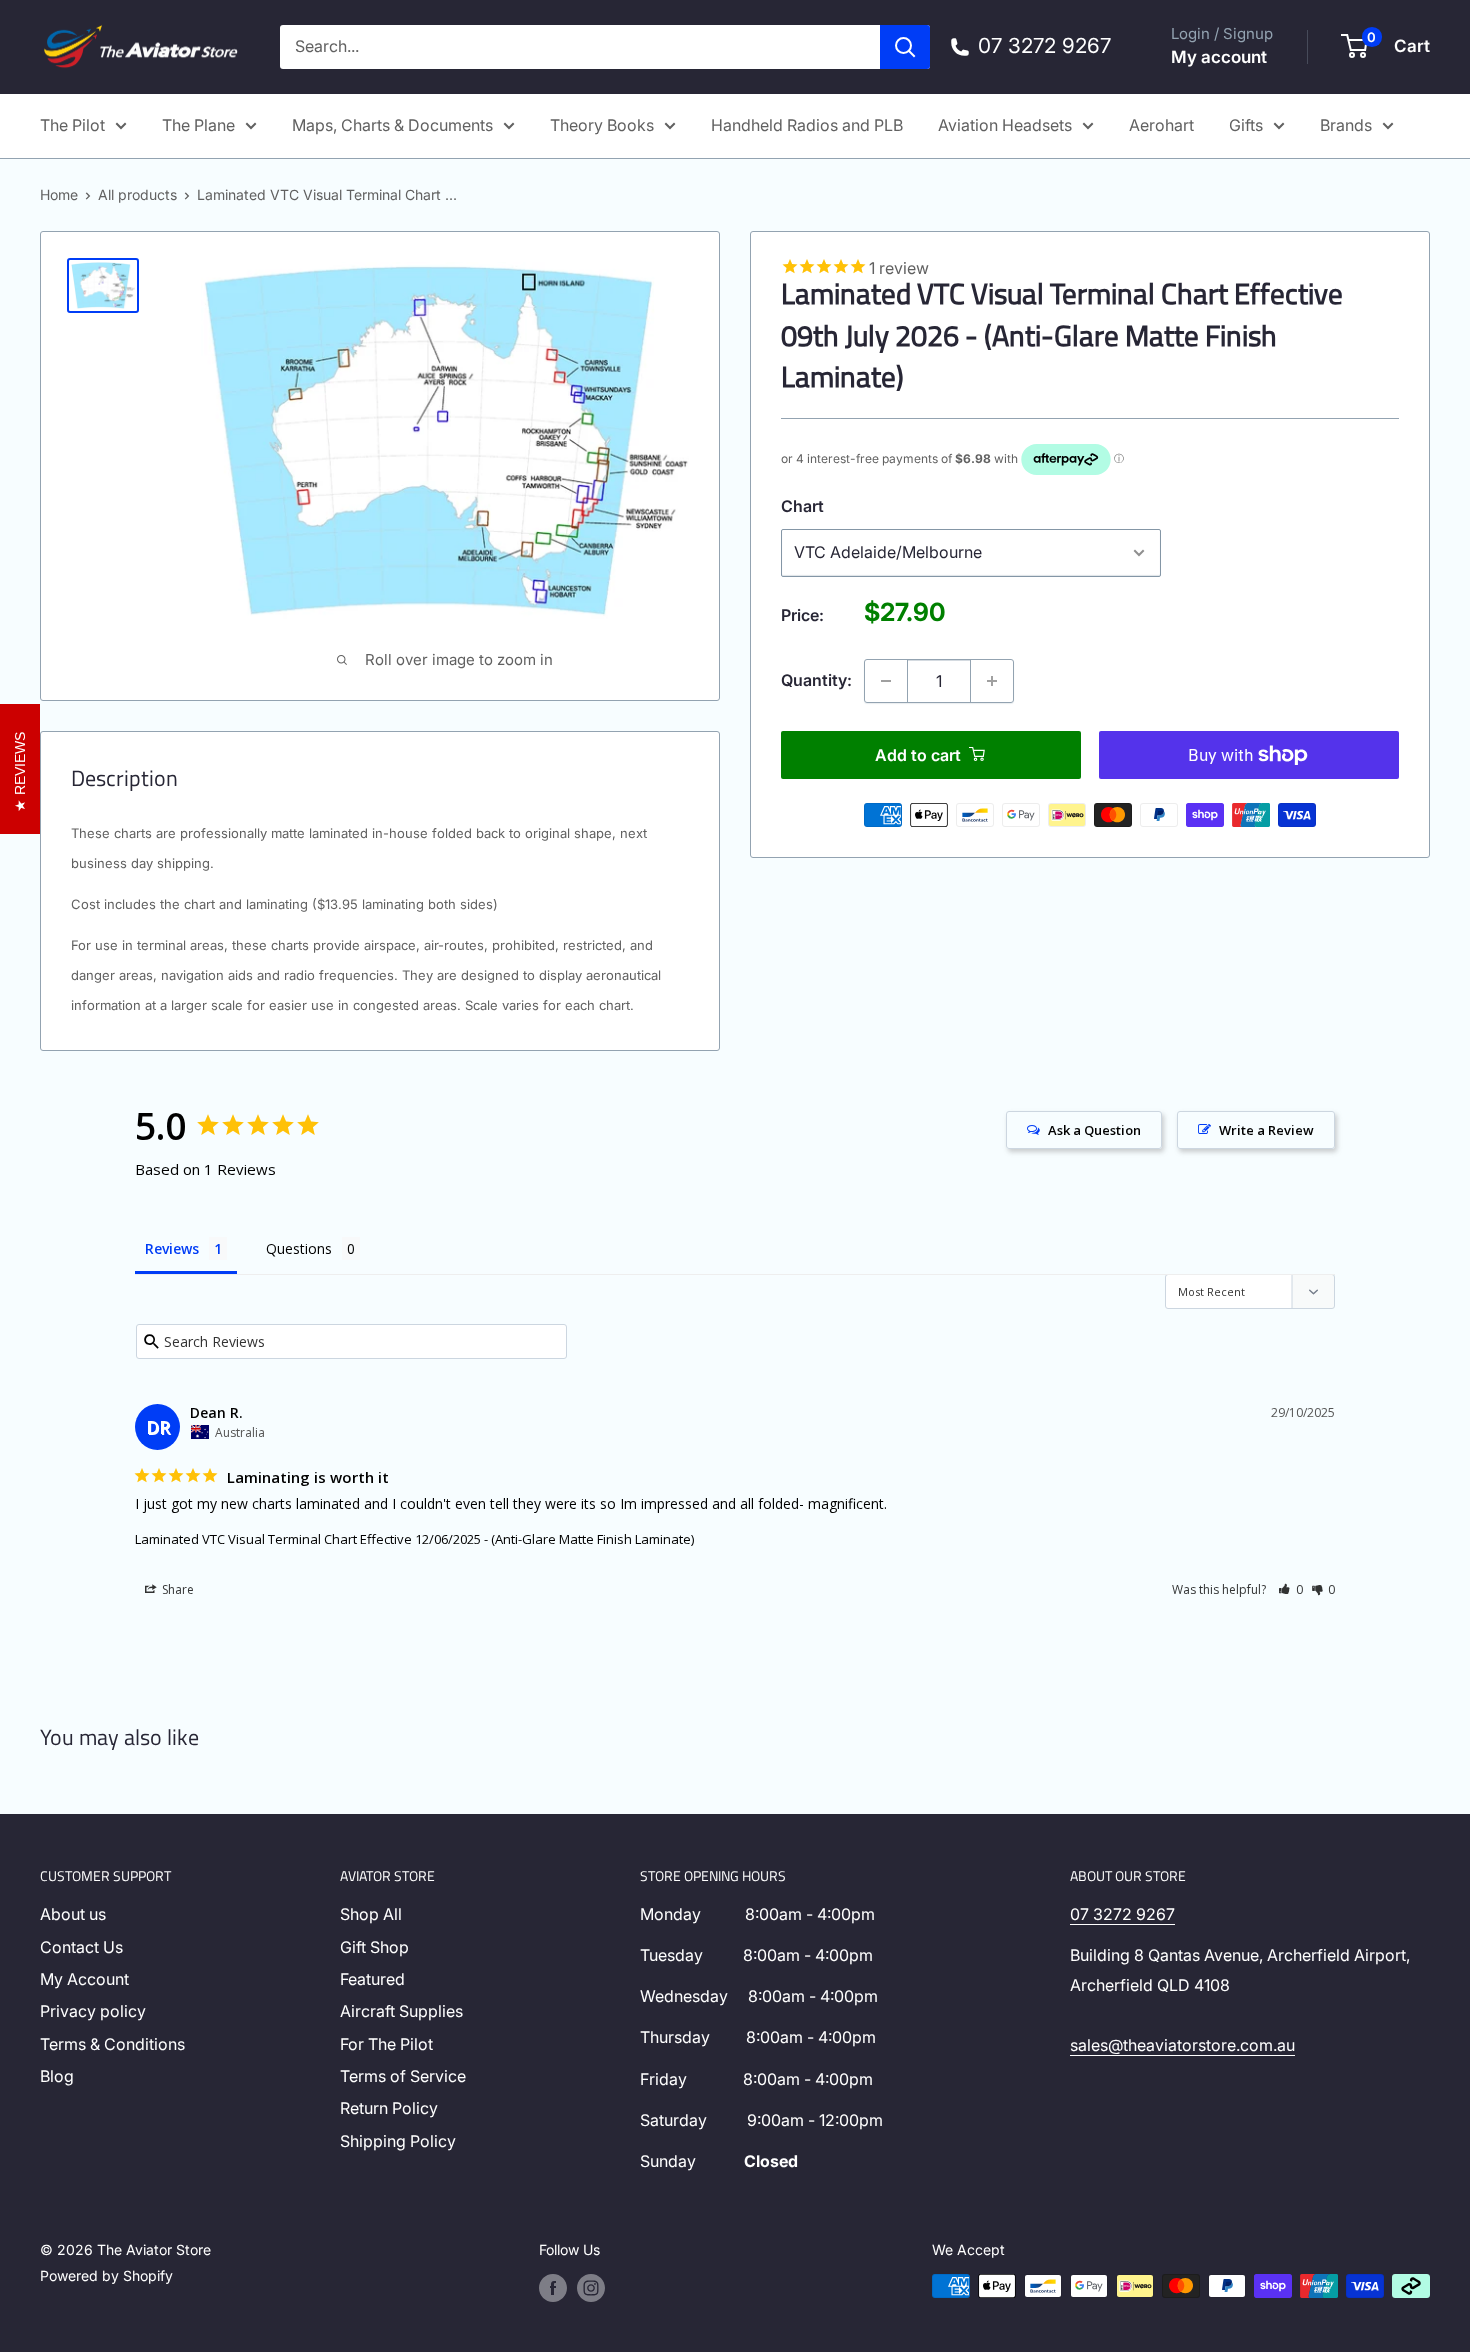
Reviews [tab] (172, 1248)
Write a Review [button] (1266, 1130)
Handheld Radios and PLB (807, 125)
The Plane (198, 125)
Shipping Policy (398, 2141)
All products (137, 194)
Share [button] (176, 1589)
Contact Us (81, 1947)
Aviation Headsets (1005, 125)
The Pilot (72, 125)
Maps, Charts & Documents (392, 125)
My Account (84, 1979)
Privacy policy (93, 2011)
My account (1219, 57)
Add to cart (918, 755)
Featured (372, 1979)
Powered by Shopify (106, 2275)
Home (59, 194)
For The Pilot (386, 2044)
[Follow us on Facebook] (553, 2288)
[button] (1290, 1589)
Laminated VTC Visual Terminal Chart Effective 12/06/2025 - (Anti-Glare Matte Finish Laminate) (414, 1539)
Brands (1346, 125)
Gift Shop (374, 1947)
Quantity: (816, 680)
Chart (802, 506)
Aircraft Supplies (401, 2011)
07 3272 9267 (1122, 1914)
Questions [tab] (299, 1248)
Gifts (1246, 125)
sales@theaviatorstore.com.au (1182, 2045)
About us (73, 1914)
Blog (57, 2076)
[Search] (905, 47)
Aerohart (1161, 125)
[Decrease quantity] (886, 681)
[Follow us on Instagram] (591, 2288)
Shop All (371, 1914)
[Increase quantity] (992, 681)
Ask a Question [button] (1094, 1130)
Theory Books (602, 125)
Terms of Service (403, 2076)
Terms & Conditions (112, 2044)
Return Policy (389, 2108)
